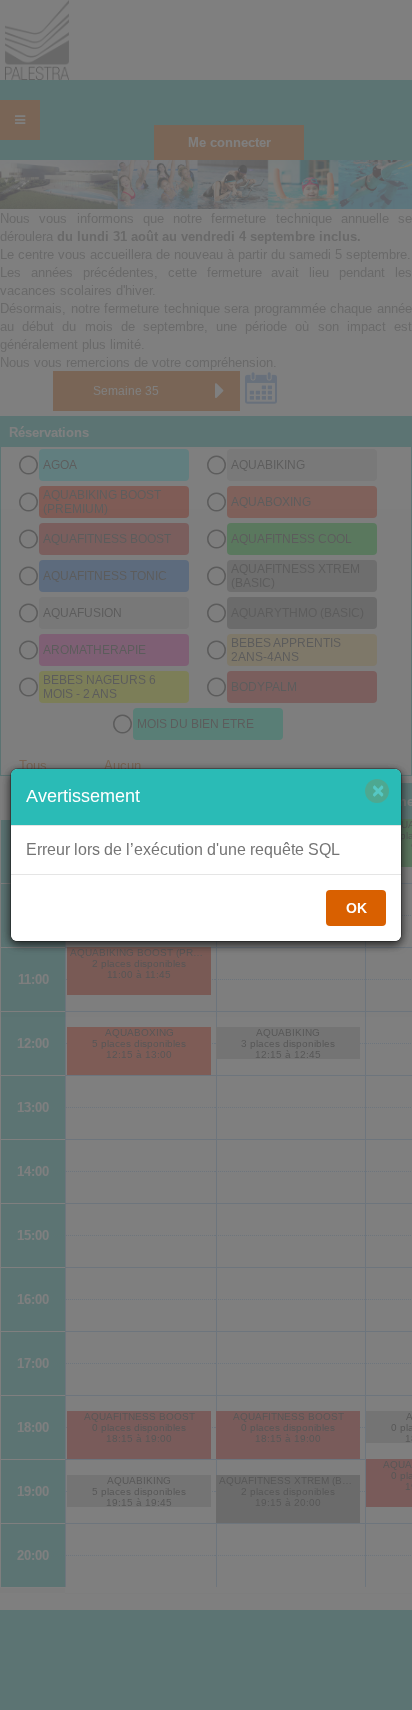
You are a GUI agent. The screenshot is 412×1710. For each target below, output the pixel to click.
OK (356, 908)
